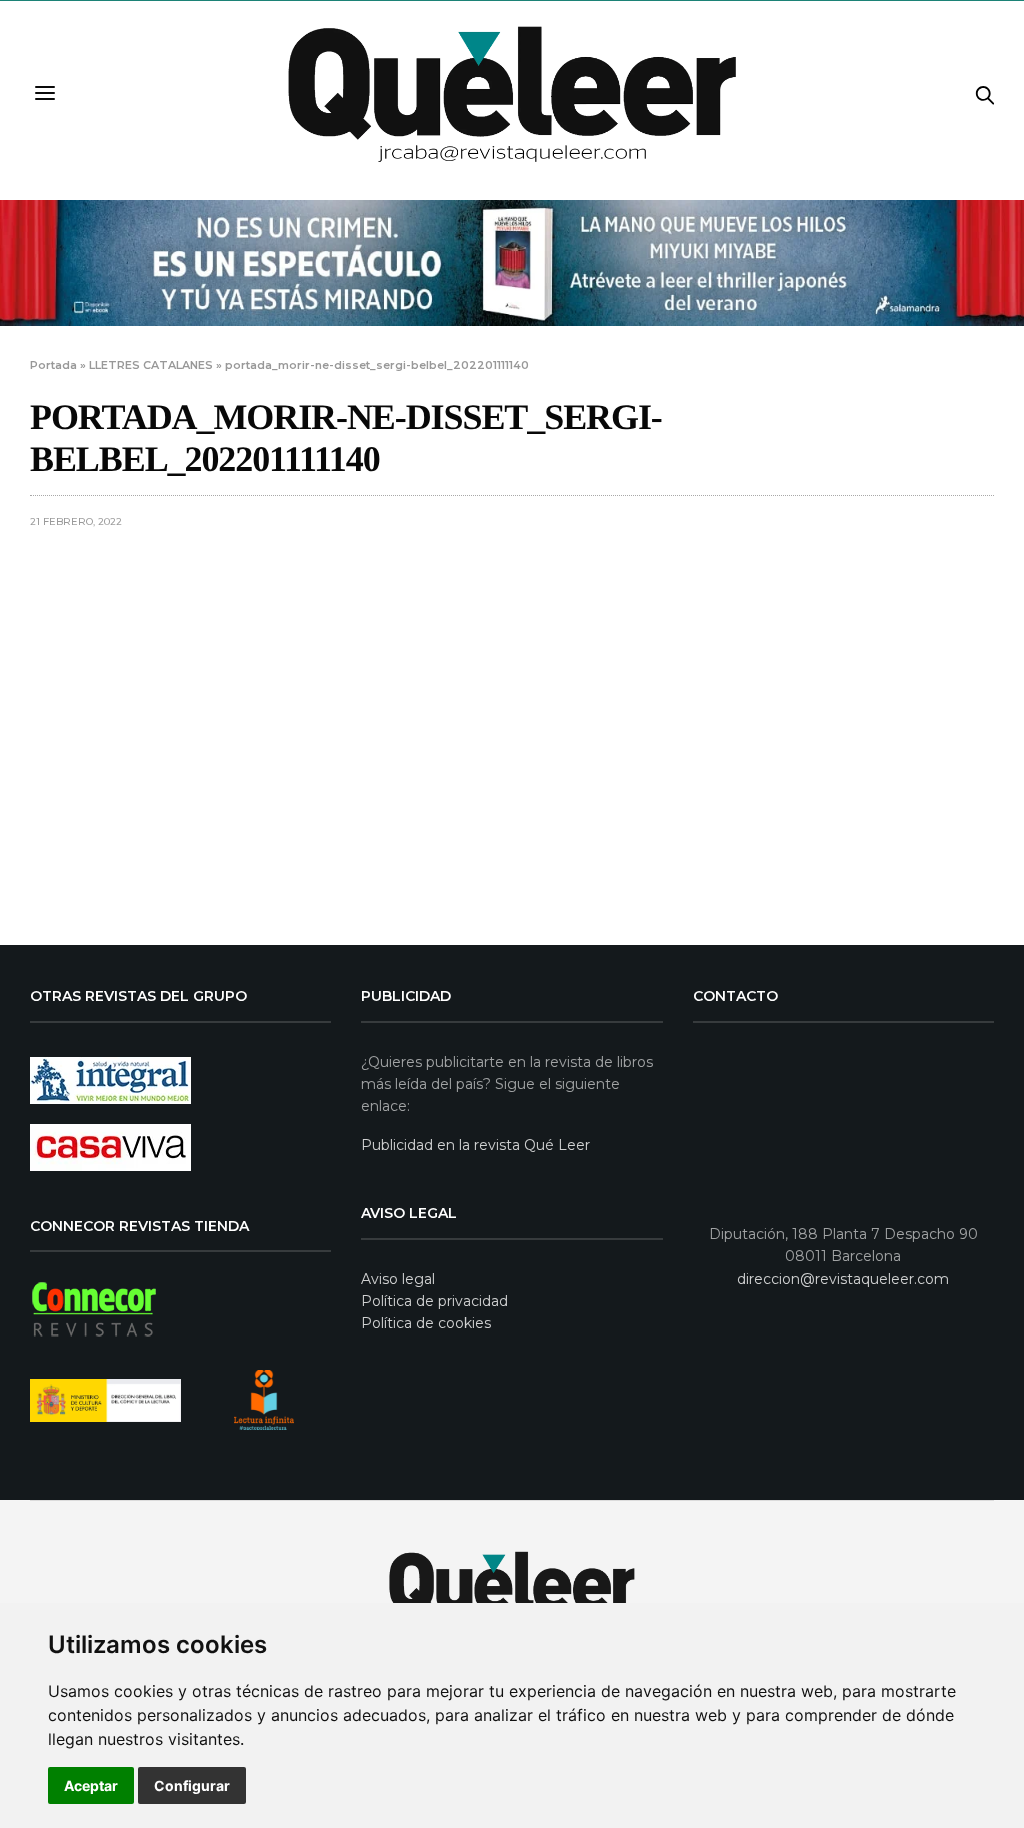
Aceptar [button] (91, 1785)
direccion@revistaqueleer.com (843, 1279)
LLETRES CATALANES (151, 365)
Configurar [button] (192, 1785)
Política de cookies (426, 1323)
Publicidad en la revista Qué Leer (475, 1145)
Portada (53, 365)
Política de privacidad (434, 1301)
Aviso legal (398, 1279)
